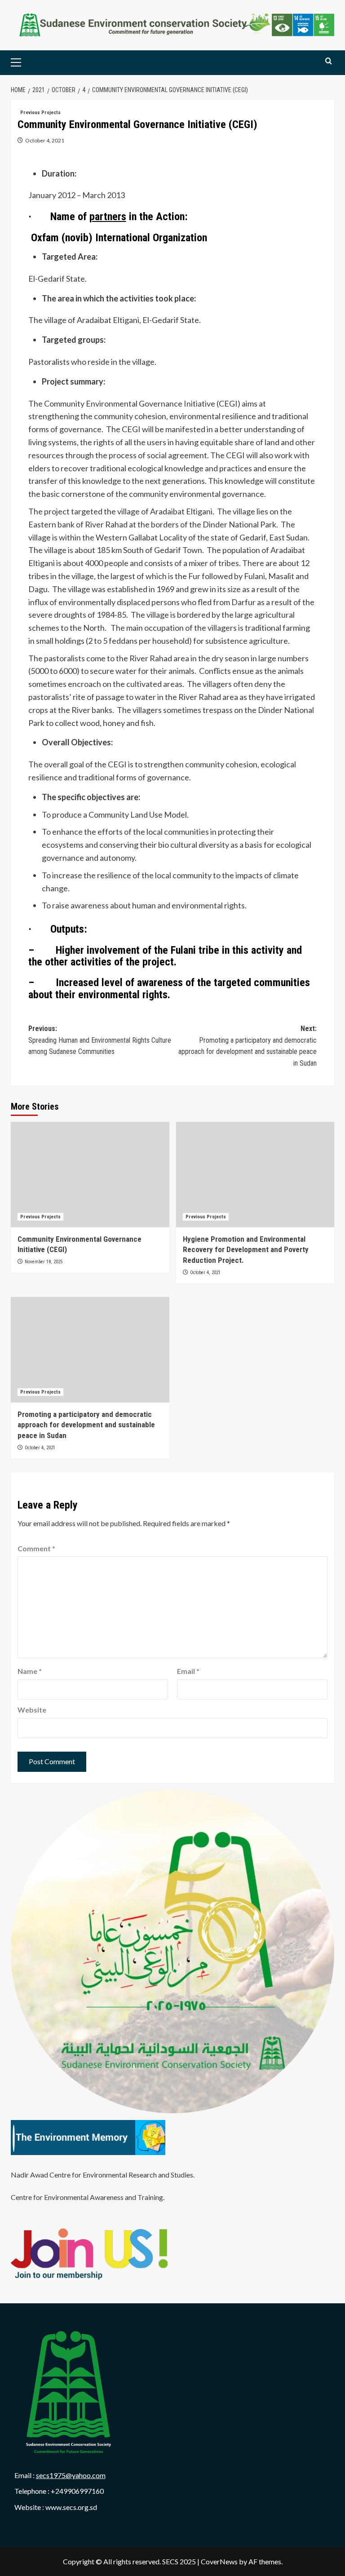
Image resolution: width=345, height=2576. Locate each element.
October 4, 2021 (45, 140)
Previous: (100, 1040)
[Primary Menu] (30, 63)
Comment (36, 1548)
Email (188, 1671)
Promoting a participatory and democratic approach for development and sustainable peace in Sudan (86, 1425)
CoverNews (219, 2561)
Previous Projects (40, 113)
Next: (248, 1046)
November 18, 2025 (44, 1262)
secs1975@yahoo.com (71, 2475)
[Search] (329, 61)
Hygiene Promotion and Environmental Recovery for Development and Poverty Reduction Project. (246, 1250)
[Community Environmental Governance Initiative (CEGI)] (90, 1175)
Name (30, 1671)
